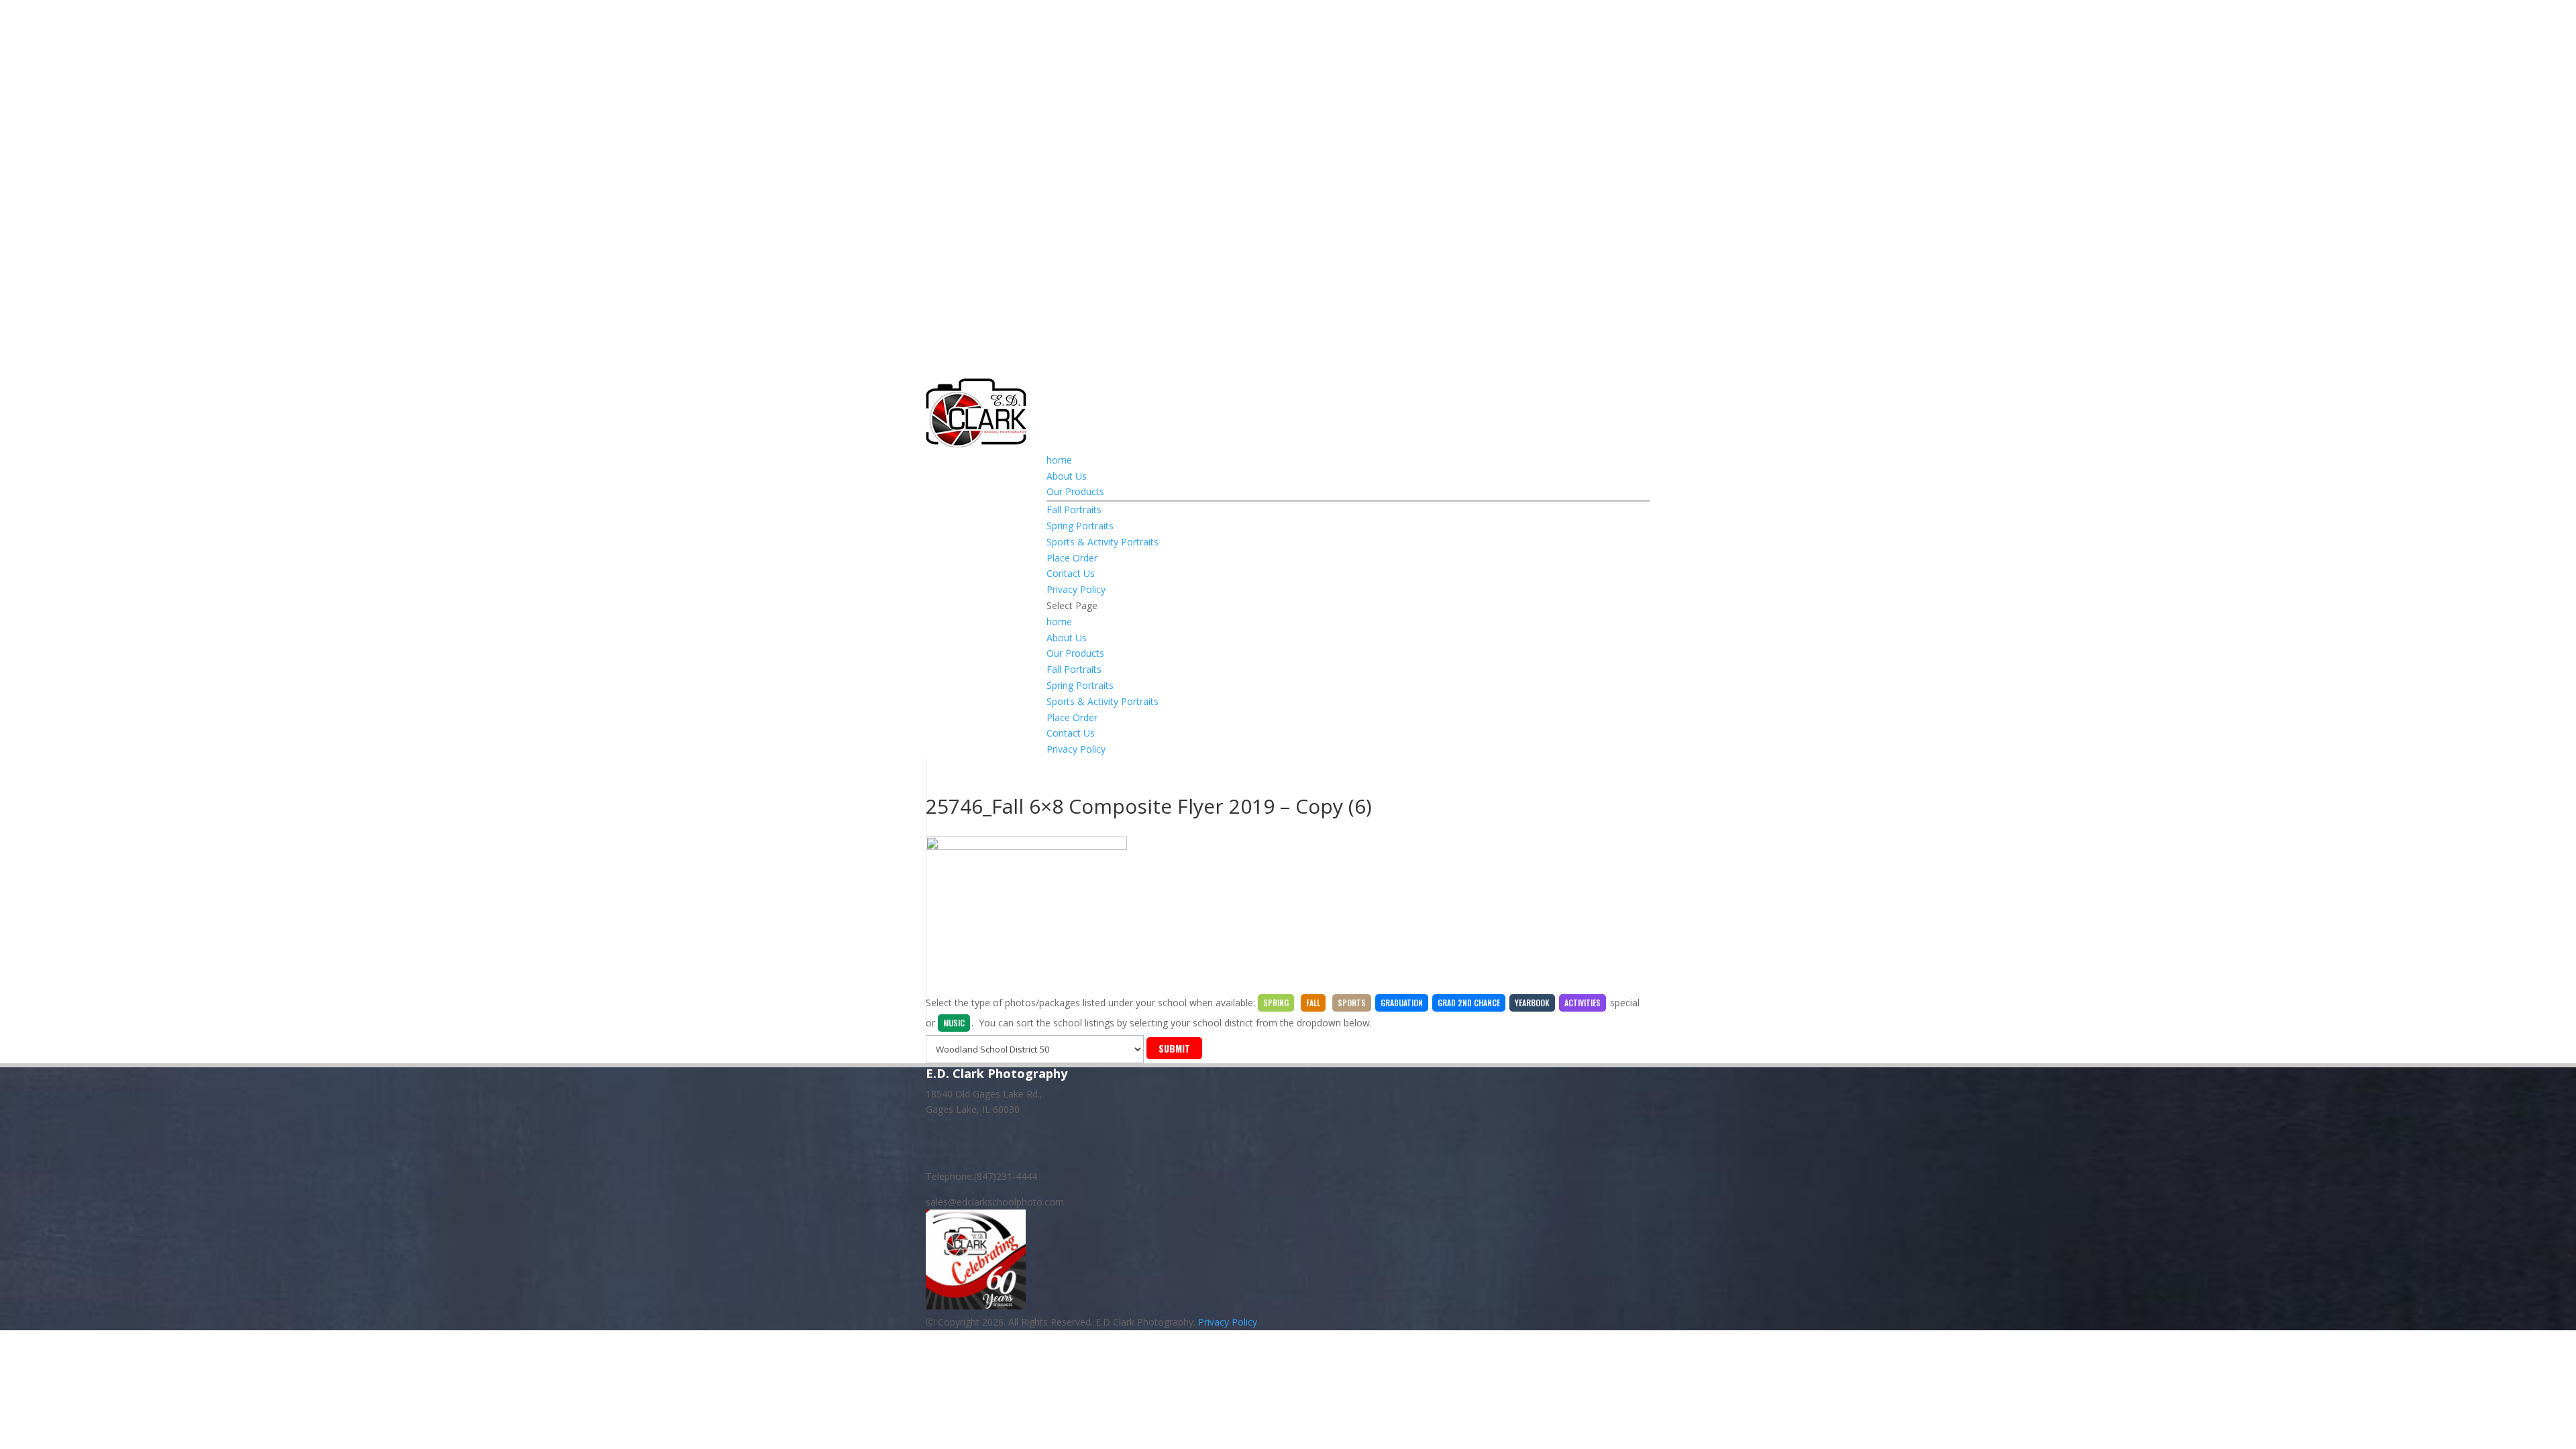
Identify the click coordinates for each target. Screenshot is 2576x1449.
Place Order (1072, 558)
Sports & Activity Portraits (1103, 542)
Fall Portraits (1074, 509)
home (1059, 460)
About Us (1067, 476)
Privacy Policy (1076, 589)
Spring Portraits (1080, 526)
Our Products (1075, 491)
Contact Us (1071, 573)
